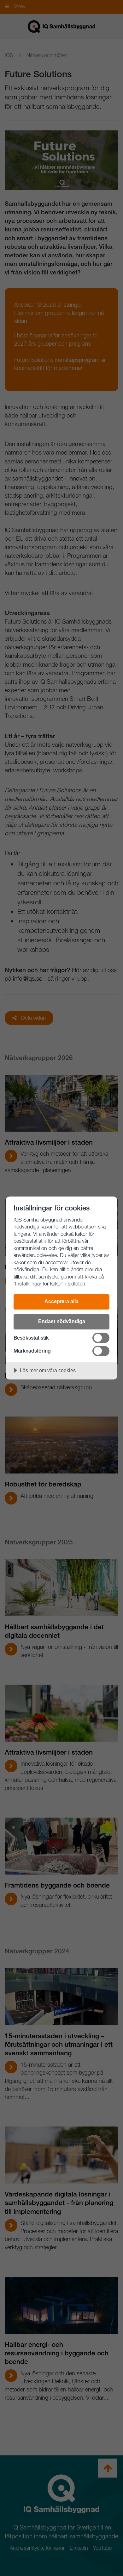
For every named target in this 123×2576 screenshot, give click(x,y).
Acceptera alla (61, 1301)
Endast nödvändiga (62, 1321)
